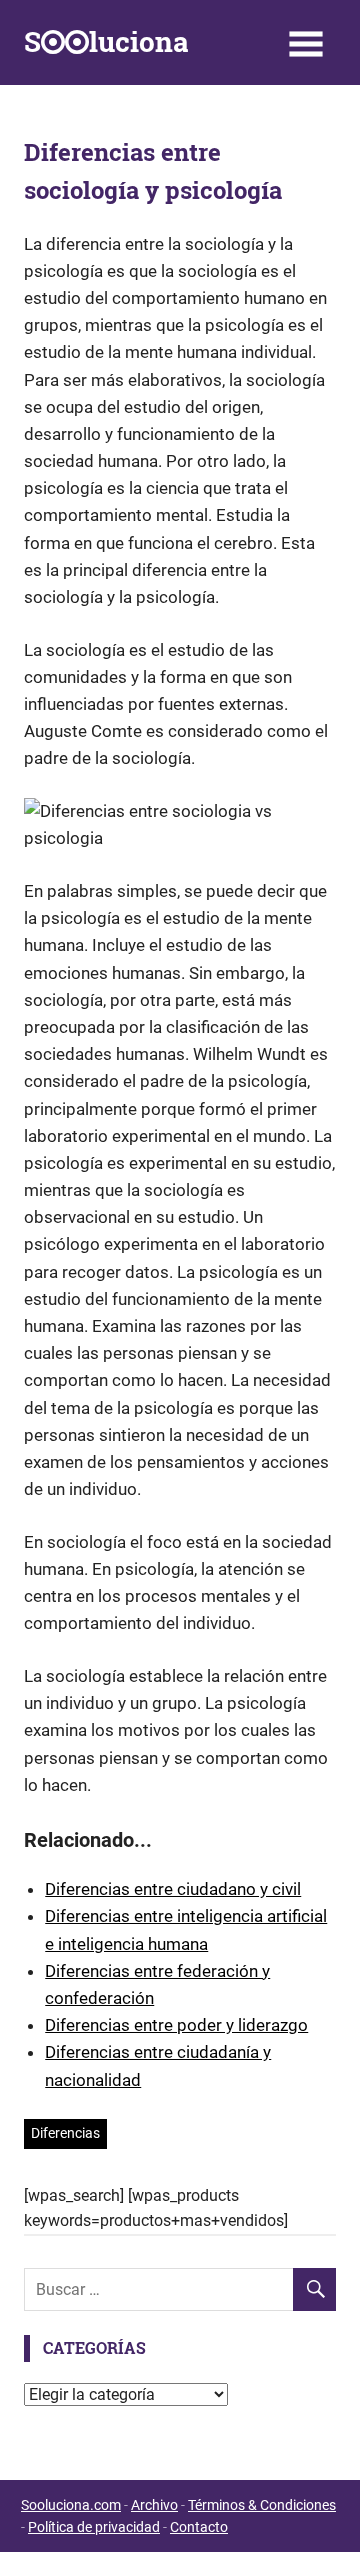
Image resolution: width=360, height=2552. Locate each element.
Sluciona (106, 41)
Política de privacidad (94, 2527)
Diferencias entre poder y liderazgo (176, 2025)
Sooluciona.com (71, 2505)
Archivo (154, 2505)
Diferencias (65, 2133)
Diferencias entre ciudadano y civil (173, 1889)
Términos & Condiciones (262, 2505)
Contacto (199, 2527)
